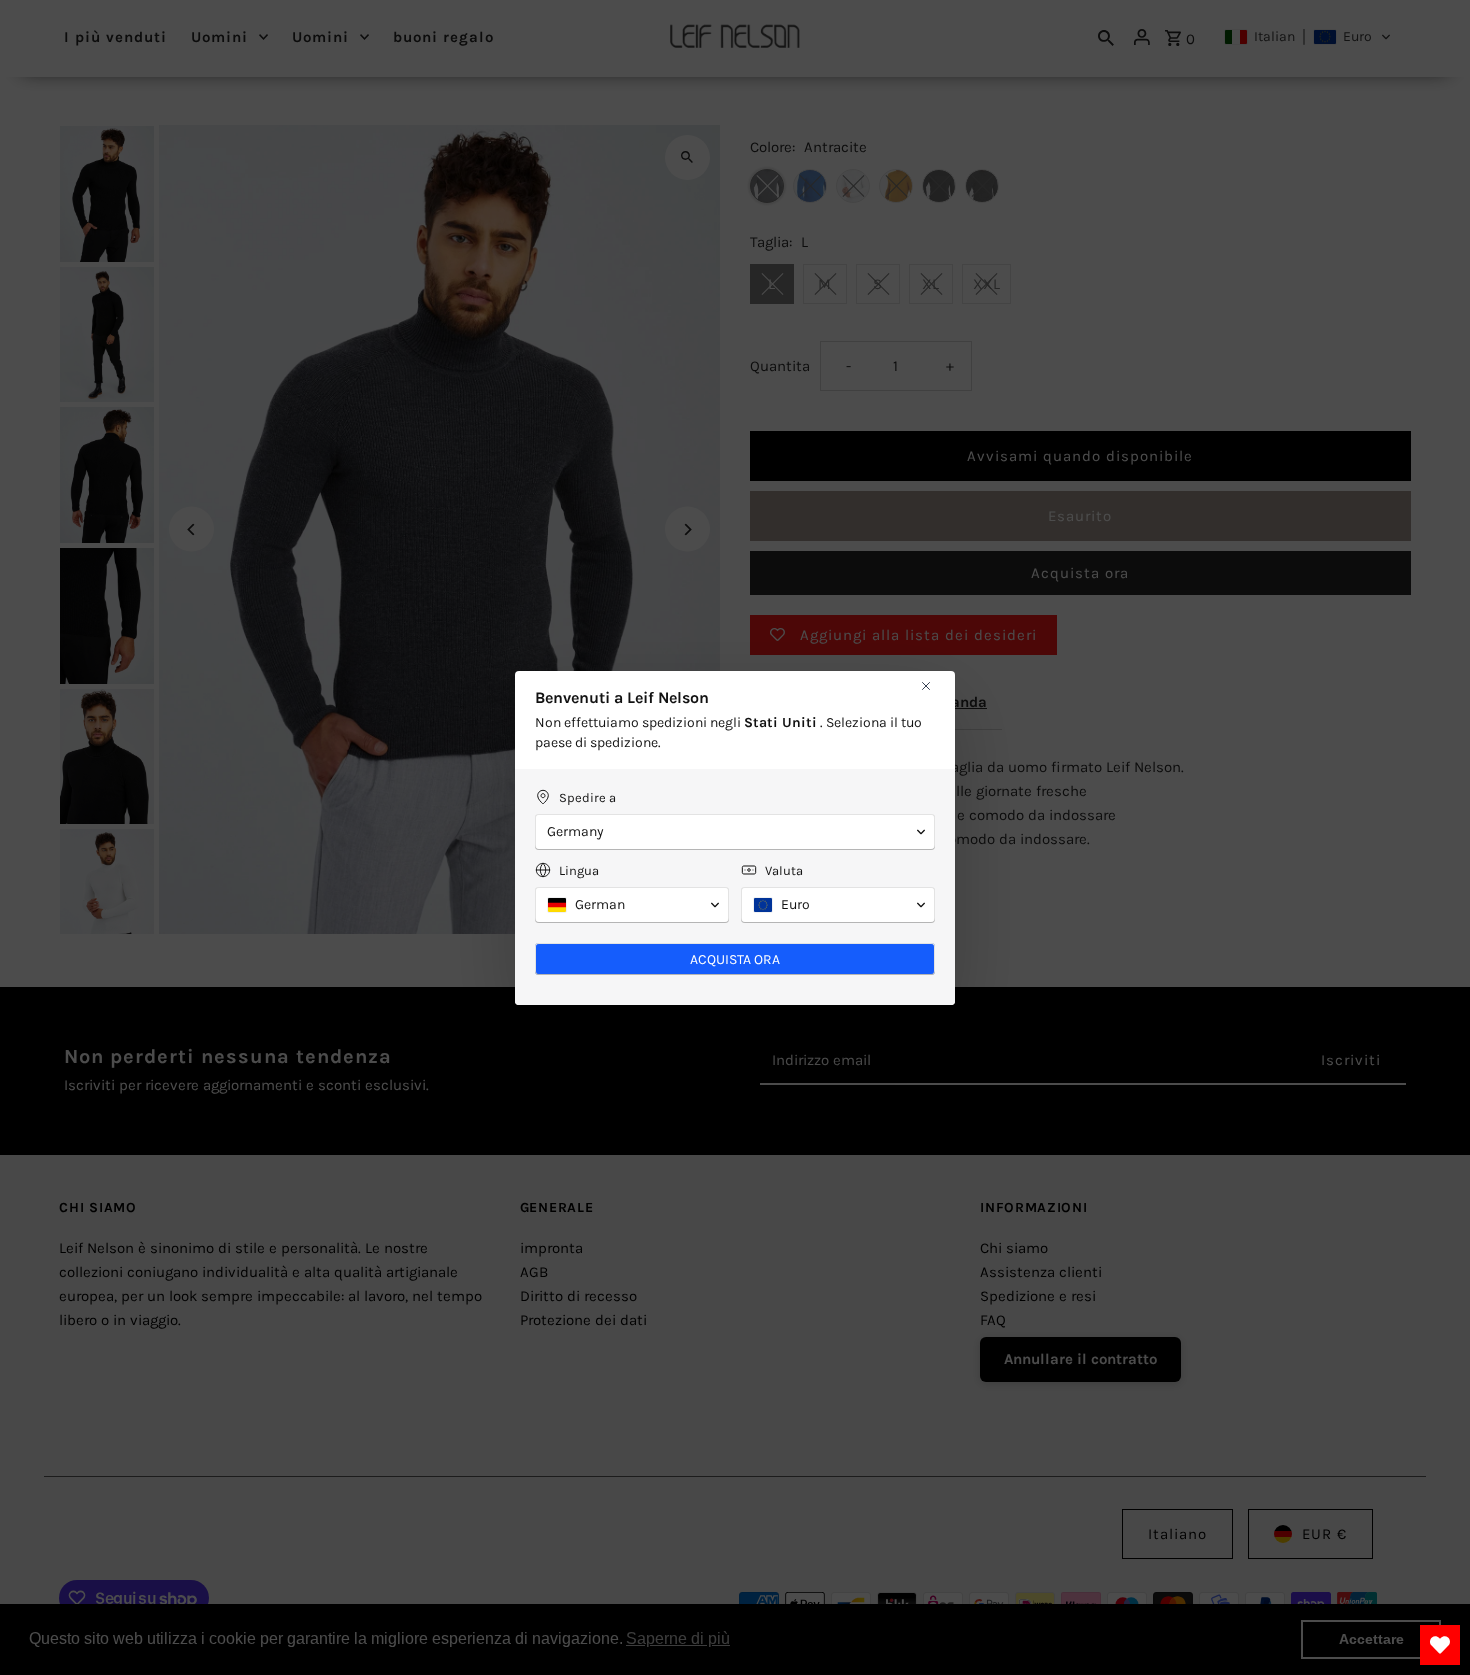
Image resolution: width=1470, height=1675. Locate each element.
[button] (735, 832)
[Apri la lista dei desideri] (1440, 1645)
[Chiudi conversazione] (926, 686)
